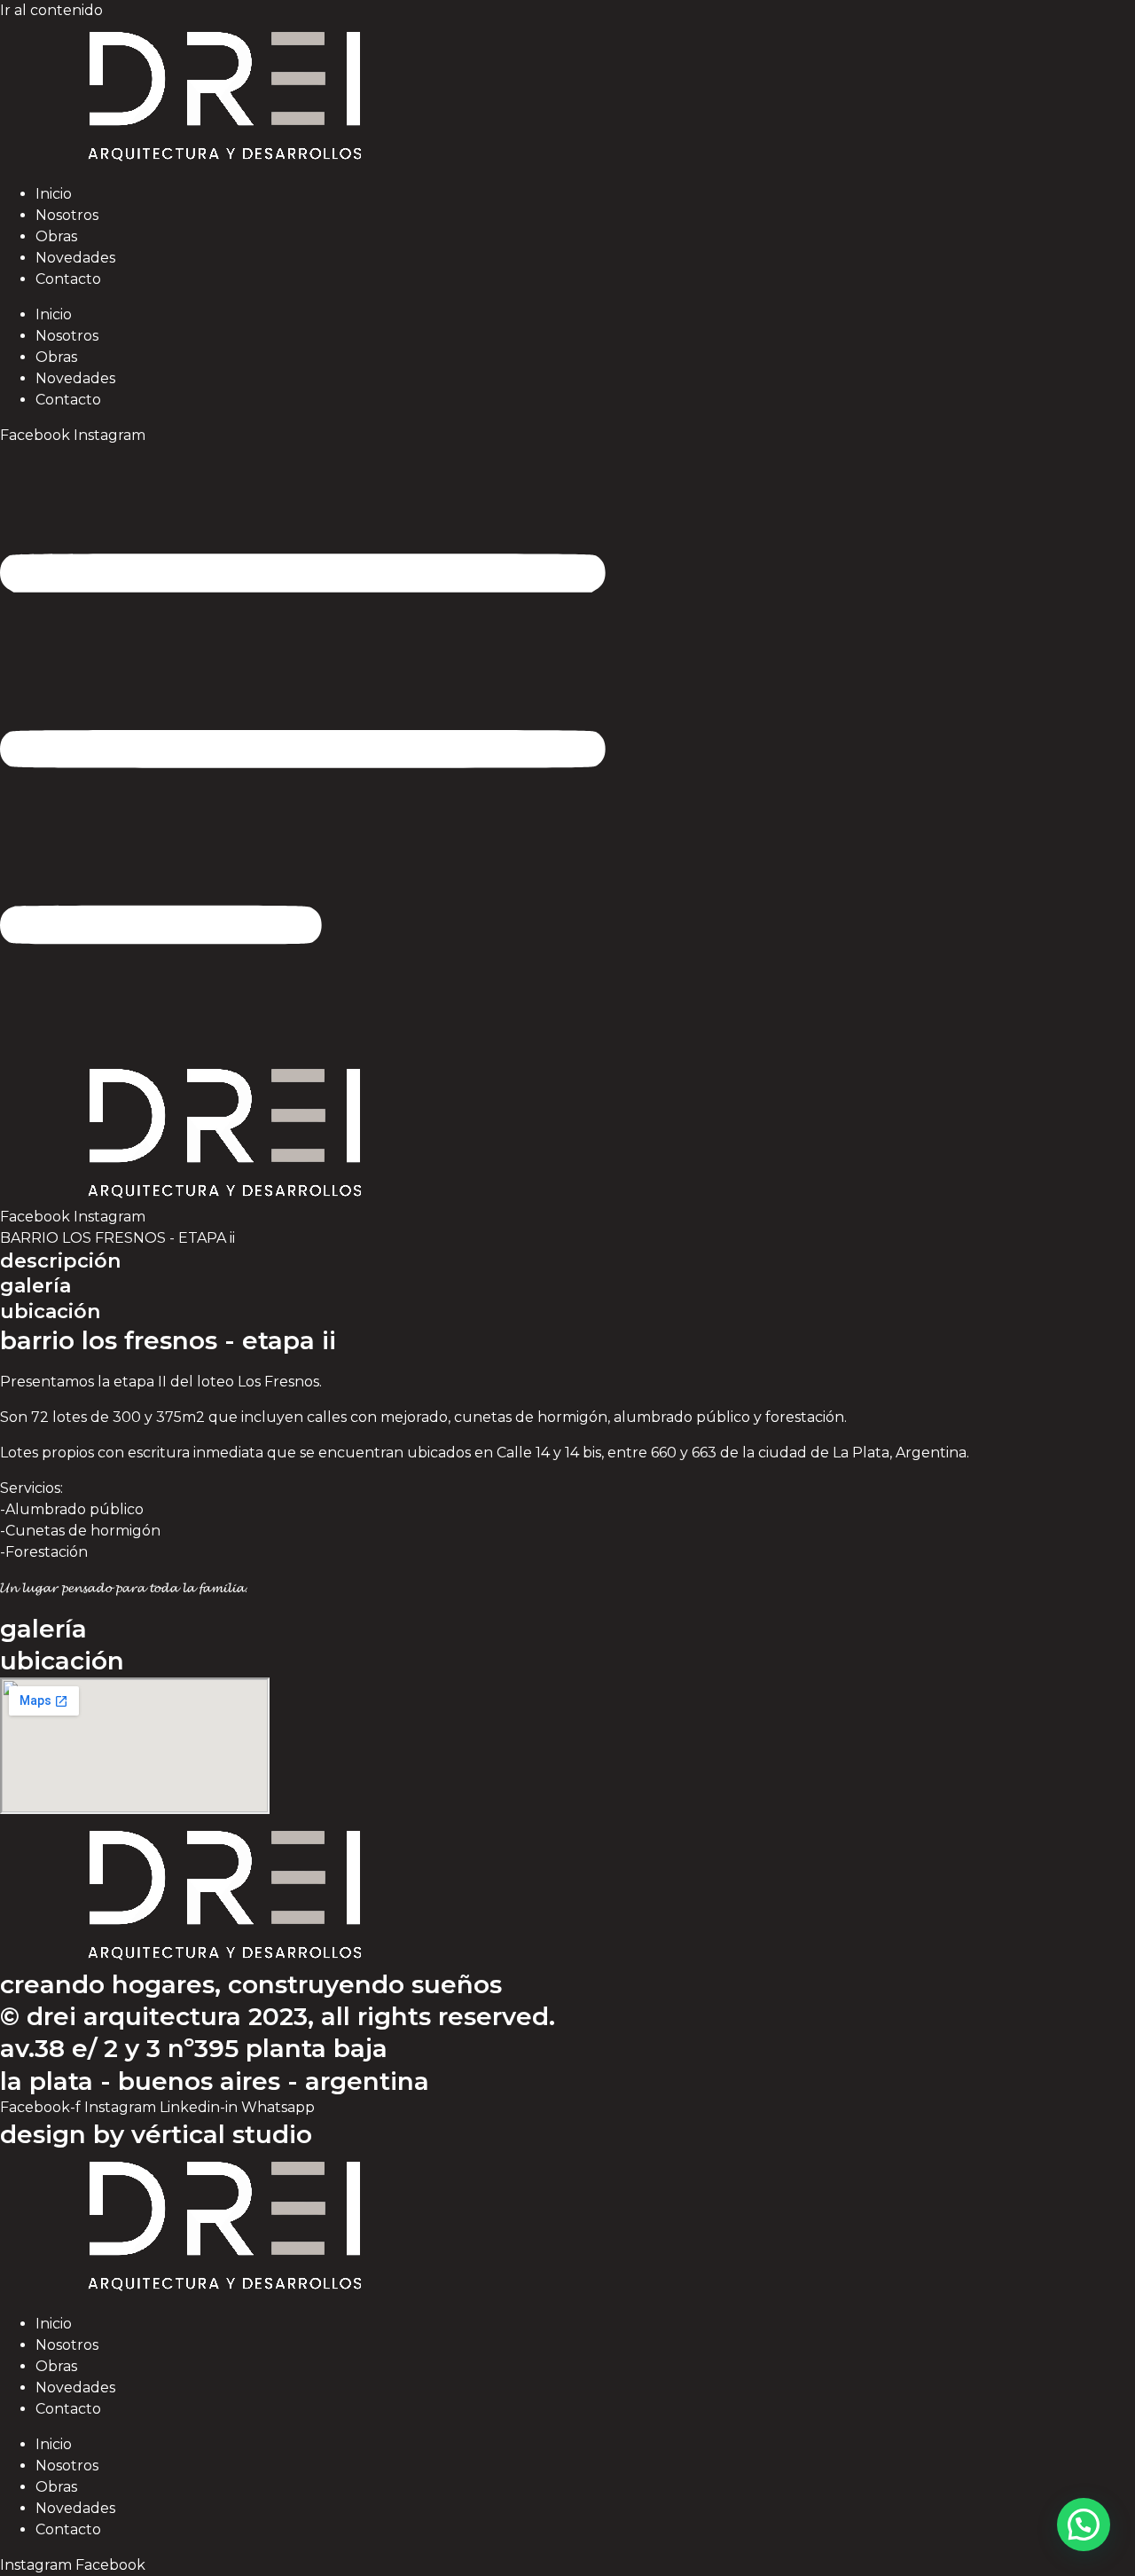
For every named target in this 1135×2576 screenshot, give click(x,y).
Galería (35, 1286)
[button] (1084, 2525)
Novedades (75, 258)
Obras (56, 236)
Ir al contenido (51, 10)
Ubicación (50, 1312)
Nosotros (67, 215)
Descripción (60, 1261)
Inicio (54, 194)
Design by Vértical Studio (156, 2134)
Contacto (68, 279)
